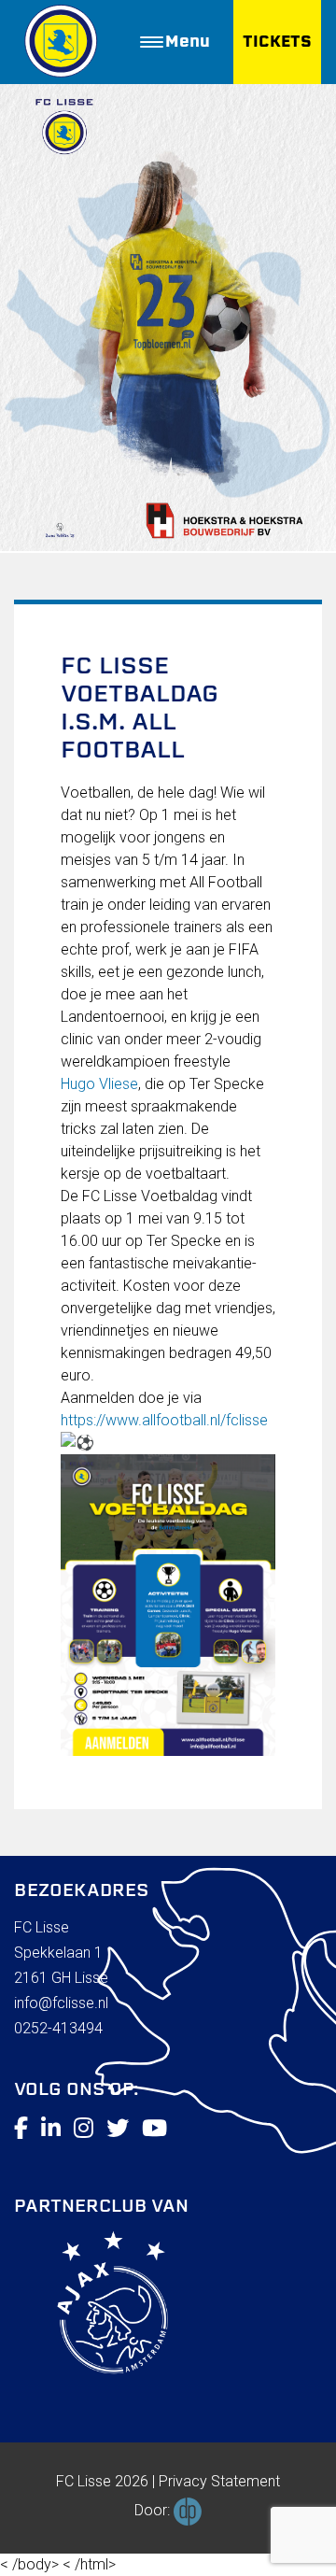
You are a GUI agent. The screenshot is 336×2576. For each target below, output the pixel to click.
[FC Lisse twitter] (118, 2129)
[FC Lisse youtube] (154, 2129)
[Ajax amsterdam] (91, 2306)
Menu (188, 42)
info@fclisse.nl (61, 2003)
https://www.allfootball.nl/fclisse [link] (164, 1420)
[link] (99, 1084)
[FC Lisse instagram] (84, 2129)
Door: (154, 2510)
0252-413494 (58, 2028)
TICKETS (277, 42)
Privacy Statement (219, 2481)
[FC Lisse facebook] (21, 2129)
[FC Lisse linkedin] (51, 2129)
